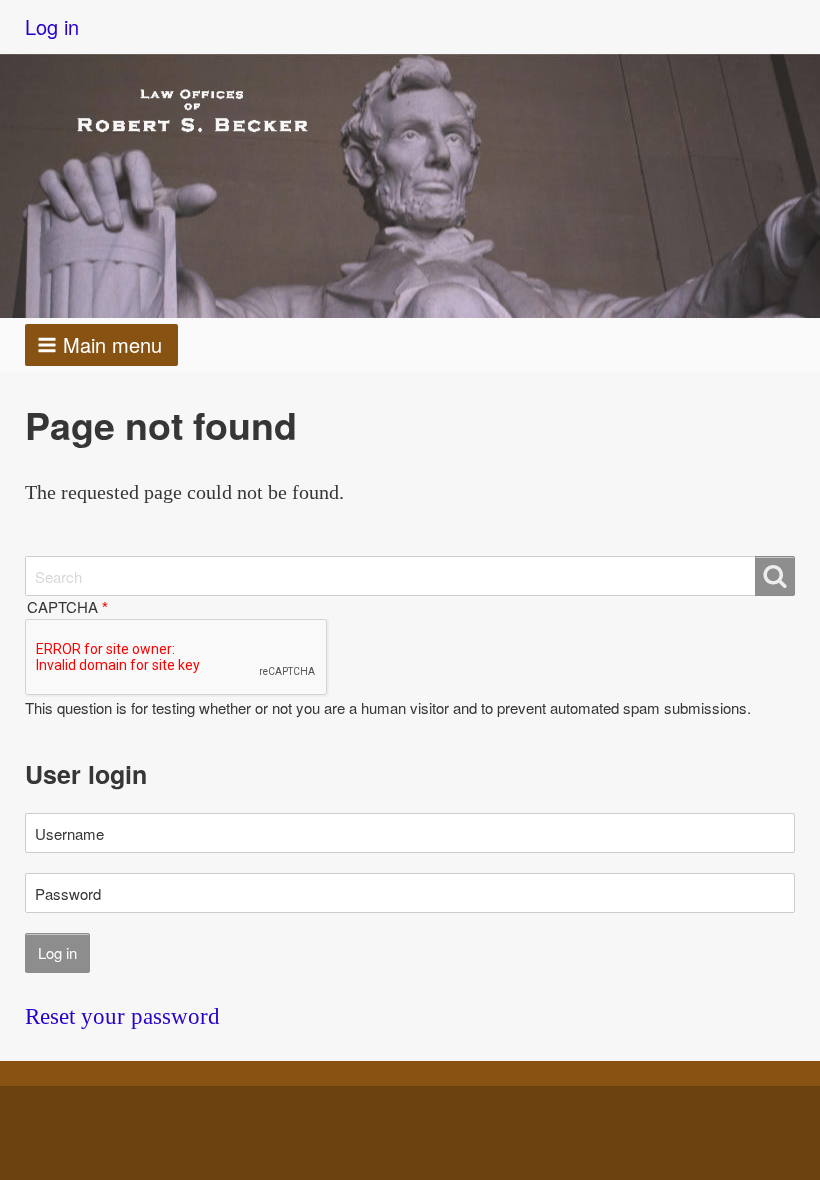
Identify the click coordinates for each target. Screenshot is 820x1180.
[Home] (210, 109)
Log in (52, 26)
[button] (101, 345)
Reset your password (122, 1016)
